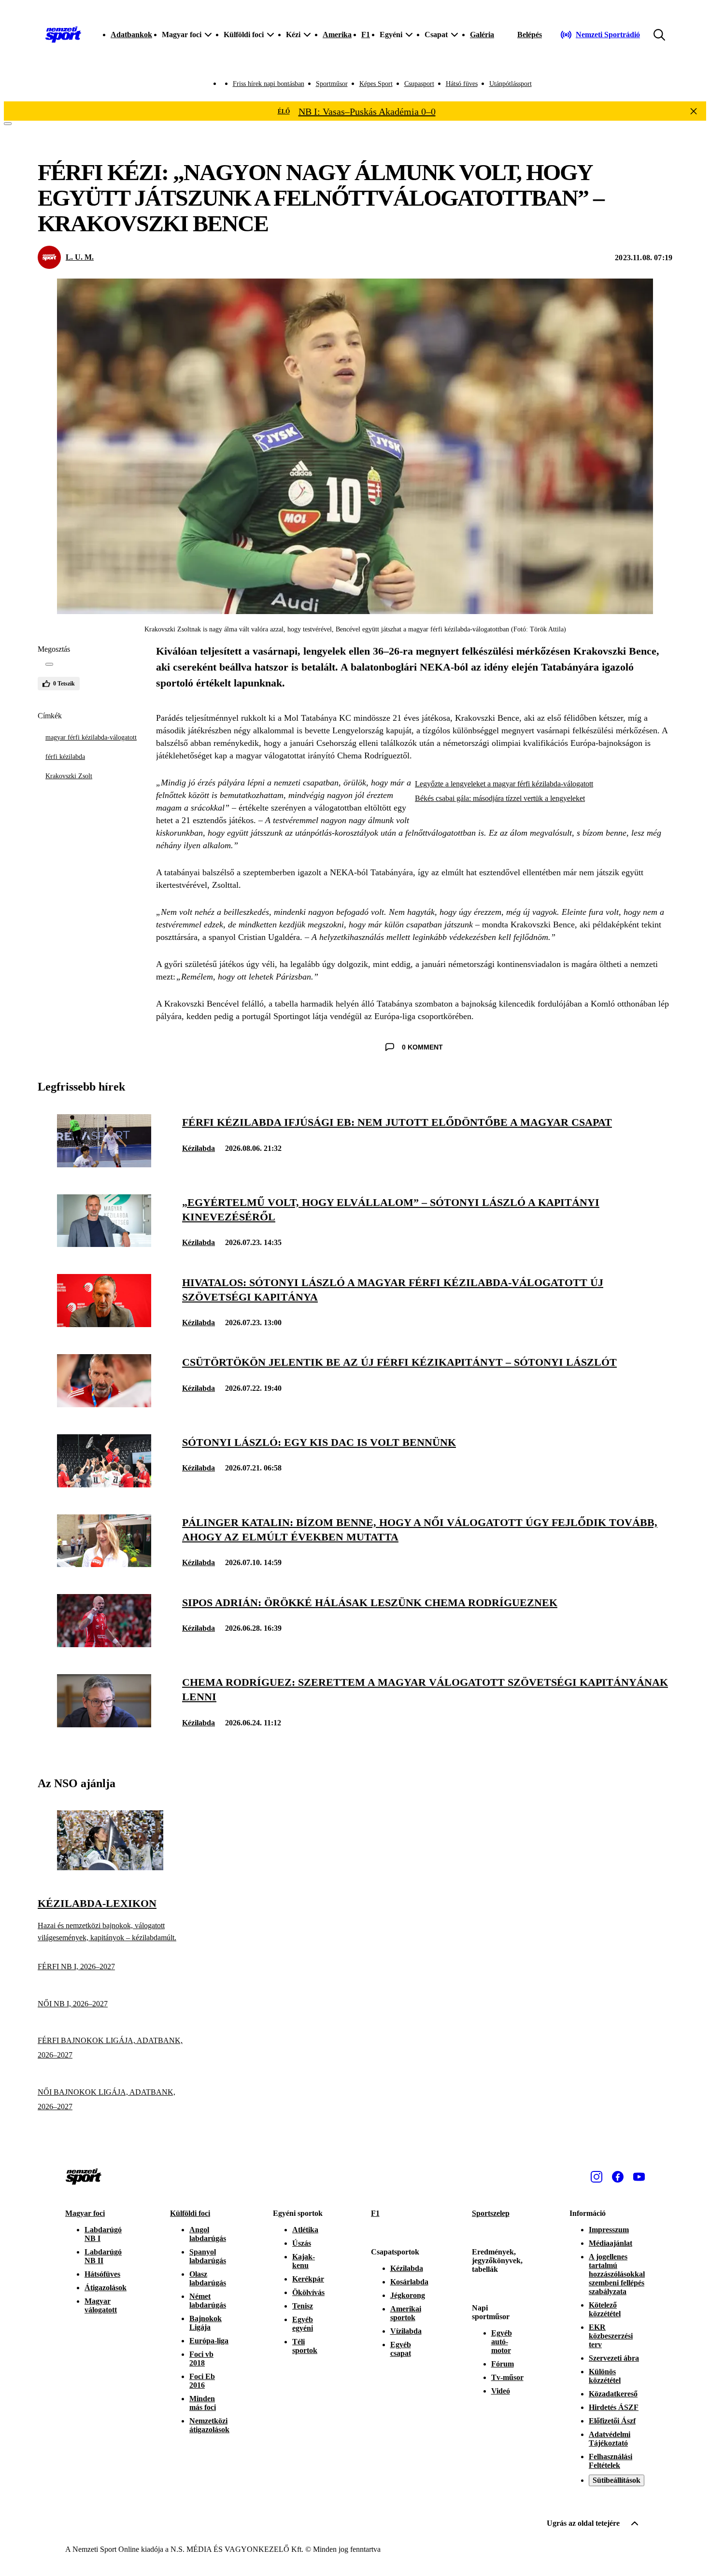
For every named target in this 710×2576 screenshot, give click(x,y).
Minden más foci (203, 2403)
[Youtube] (639, 2177)
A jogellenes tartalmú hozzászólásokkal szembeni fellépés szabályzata (617, 2274)
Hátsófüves (102, 2274)
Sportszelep (491, 2213)
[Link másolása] (49, 664)
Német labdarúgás (208, 2301)
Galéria (482, 35)
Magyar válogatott (101, 2305)
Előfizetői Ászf (612, 2421)
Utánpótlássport (511, 84)
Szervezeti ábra (614, 2358)
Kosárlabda (409, 2282)
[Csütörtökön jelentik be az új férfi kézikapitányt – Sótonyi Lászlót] (104, 1405)
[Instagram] (596, 2177)
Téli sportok (305, 2346)
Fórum (503, 2364)
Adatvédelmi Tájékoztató (610, 2439)
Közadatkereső (613, 2394)
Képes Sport (376, 84)
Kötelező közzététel (605, 2309)
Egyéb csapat (401, 2349)
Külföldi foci (190, 2213)
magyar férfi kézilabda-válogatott (91, 737)
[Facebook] (618, 2177)
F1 (366, 35)
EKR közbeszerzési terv (611, 2336)
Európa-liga (209, 2341)
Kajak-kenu (304, 2261)
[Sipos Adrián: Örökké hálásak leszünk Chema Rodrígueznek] (104, 1645)
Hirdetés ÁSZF (614, 2407)
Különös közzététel (605, 2376)
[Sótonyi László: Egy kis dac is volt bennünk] (104, 1485)
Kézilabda (199, 1148)
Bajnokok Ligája (206, 2323)
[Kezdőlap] (63, 35)
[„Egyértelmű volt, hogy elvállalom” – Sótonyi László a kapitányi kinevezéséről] (104, 1244)
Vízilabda (406, 2331)
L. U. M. (80, 257)
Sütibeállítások (617, 2480)
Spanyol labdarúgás (208, 2256)
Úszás (302, 2243)
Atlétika (305, 2230)
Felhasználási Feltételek (611, 2461)
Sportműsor (332, 84)
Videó (501, 2391)
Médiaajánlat (611, 2243)
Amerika (337, 35)
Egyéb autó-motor (502, 2342)
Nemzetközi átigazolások (209, 2425)
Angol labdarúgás (208, 2234)
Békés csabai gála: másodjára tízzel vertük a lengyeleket (500, 798)
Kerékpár (308, 2279)
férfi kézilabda (65, 757)
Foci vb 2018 (201, 2359)
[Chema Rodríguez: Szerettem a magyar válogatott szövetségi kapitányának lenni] (104, 1725)
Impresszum (609, 2230)
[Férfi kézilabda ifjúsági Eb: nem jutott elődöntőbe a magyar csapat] (104, 1165)
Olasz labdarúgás (208, 2278)
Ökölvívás (308, 2292)
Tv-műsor (507, 2377)
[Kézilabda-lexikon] (110, 1868)
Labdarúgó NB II (103, 2256)
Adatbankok (131, 35)
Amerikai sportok (406, 2313)
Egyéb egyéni (303, 2324)
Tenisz (303, 2306)
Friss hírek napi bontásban (269, 84)
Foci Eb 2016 (202, 2381)
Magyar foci (85, 2213)
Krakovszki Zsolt (69, 776)
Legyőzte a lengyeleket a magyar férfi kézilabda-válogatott (504, 784)
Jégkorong (408, 2295)
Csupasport (419, 84)
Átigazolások (106, 2288)
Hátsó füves (462, 84)
